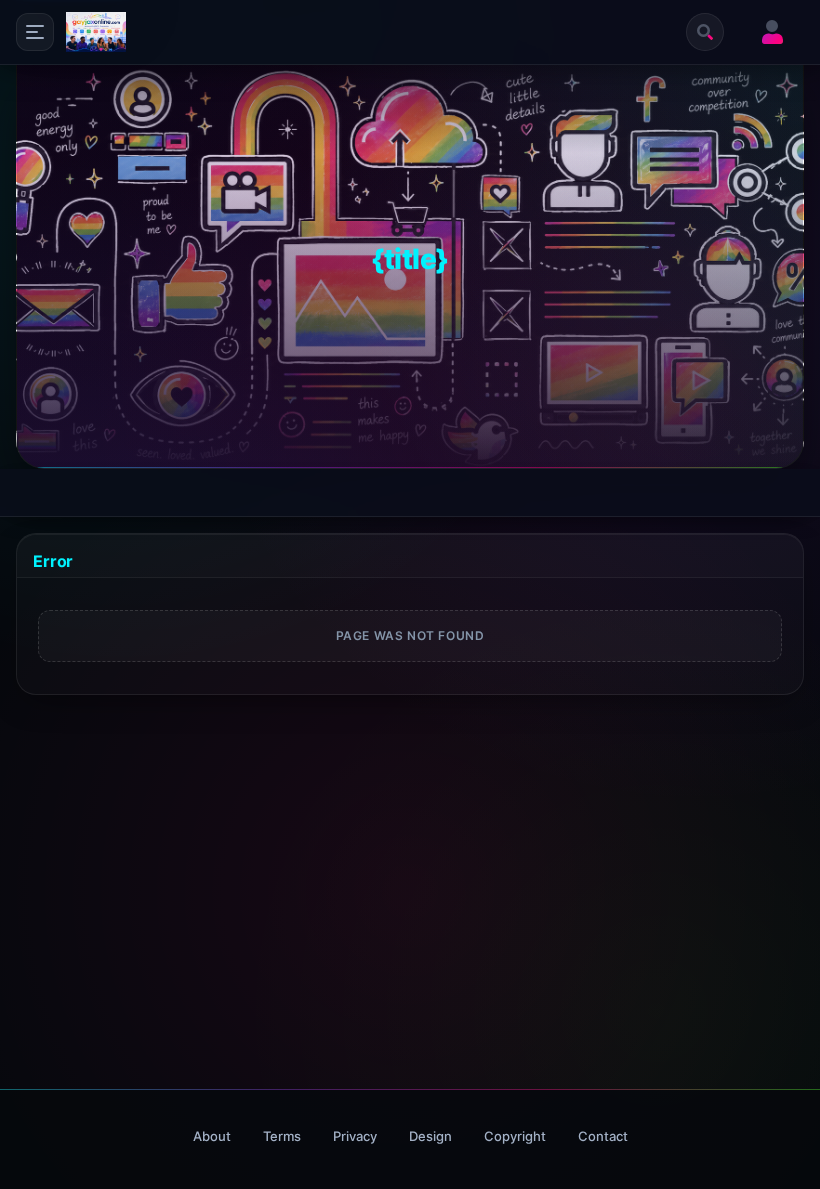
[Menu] (35, 32)
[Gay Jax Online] (96, 32)
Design (430, 1136)
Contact (603, 1136)
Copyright (515, 1136)
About (212, 1136)
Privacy (355, 1136)
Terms (282, 1136)
